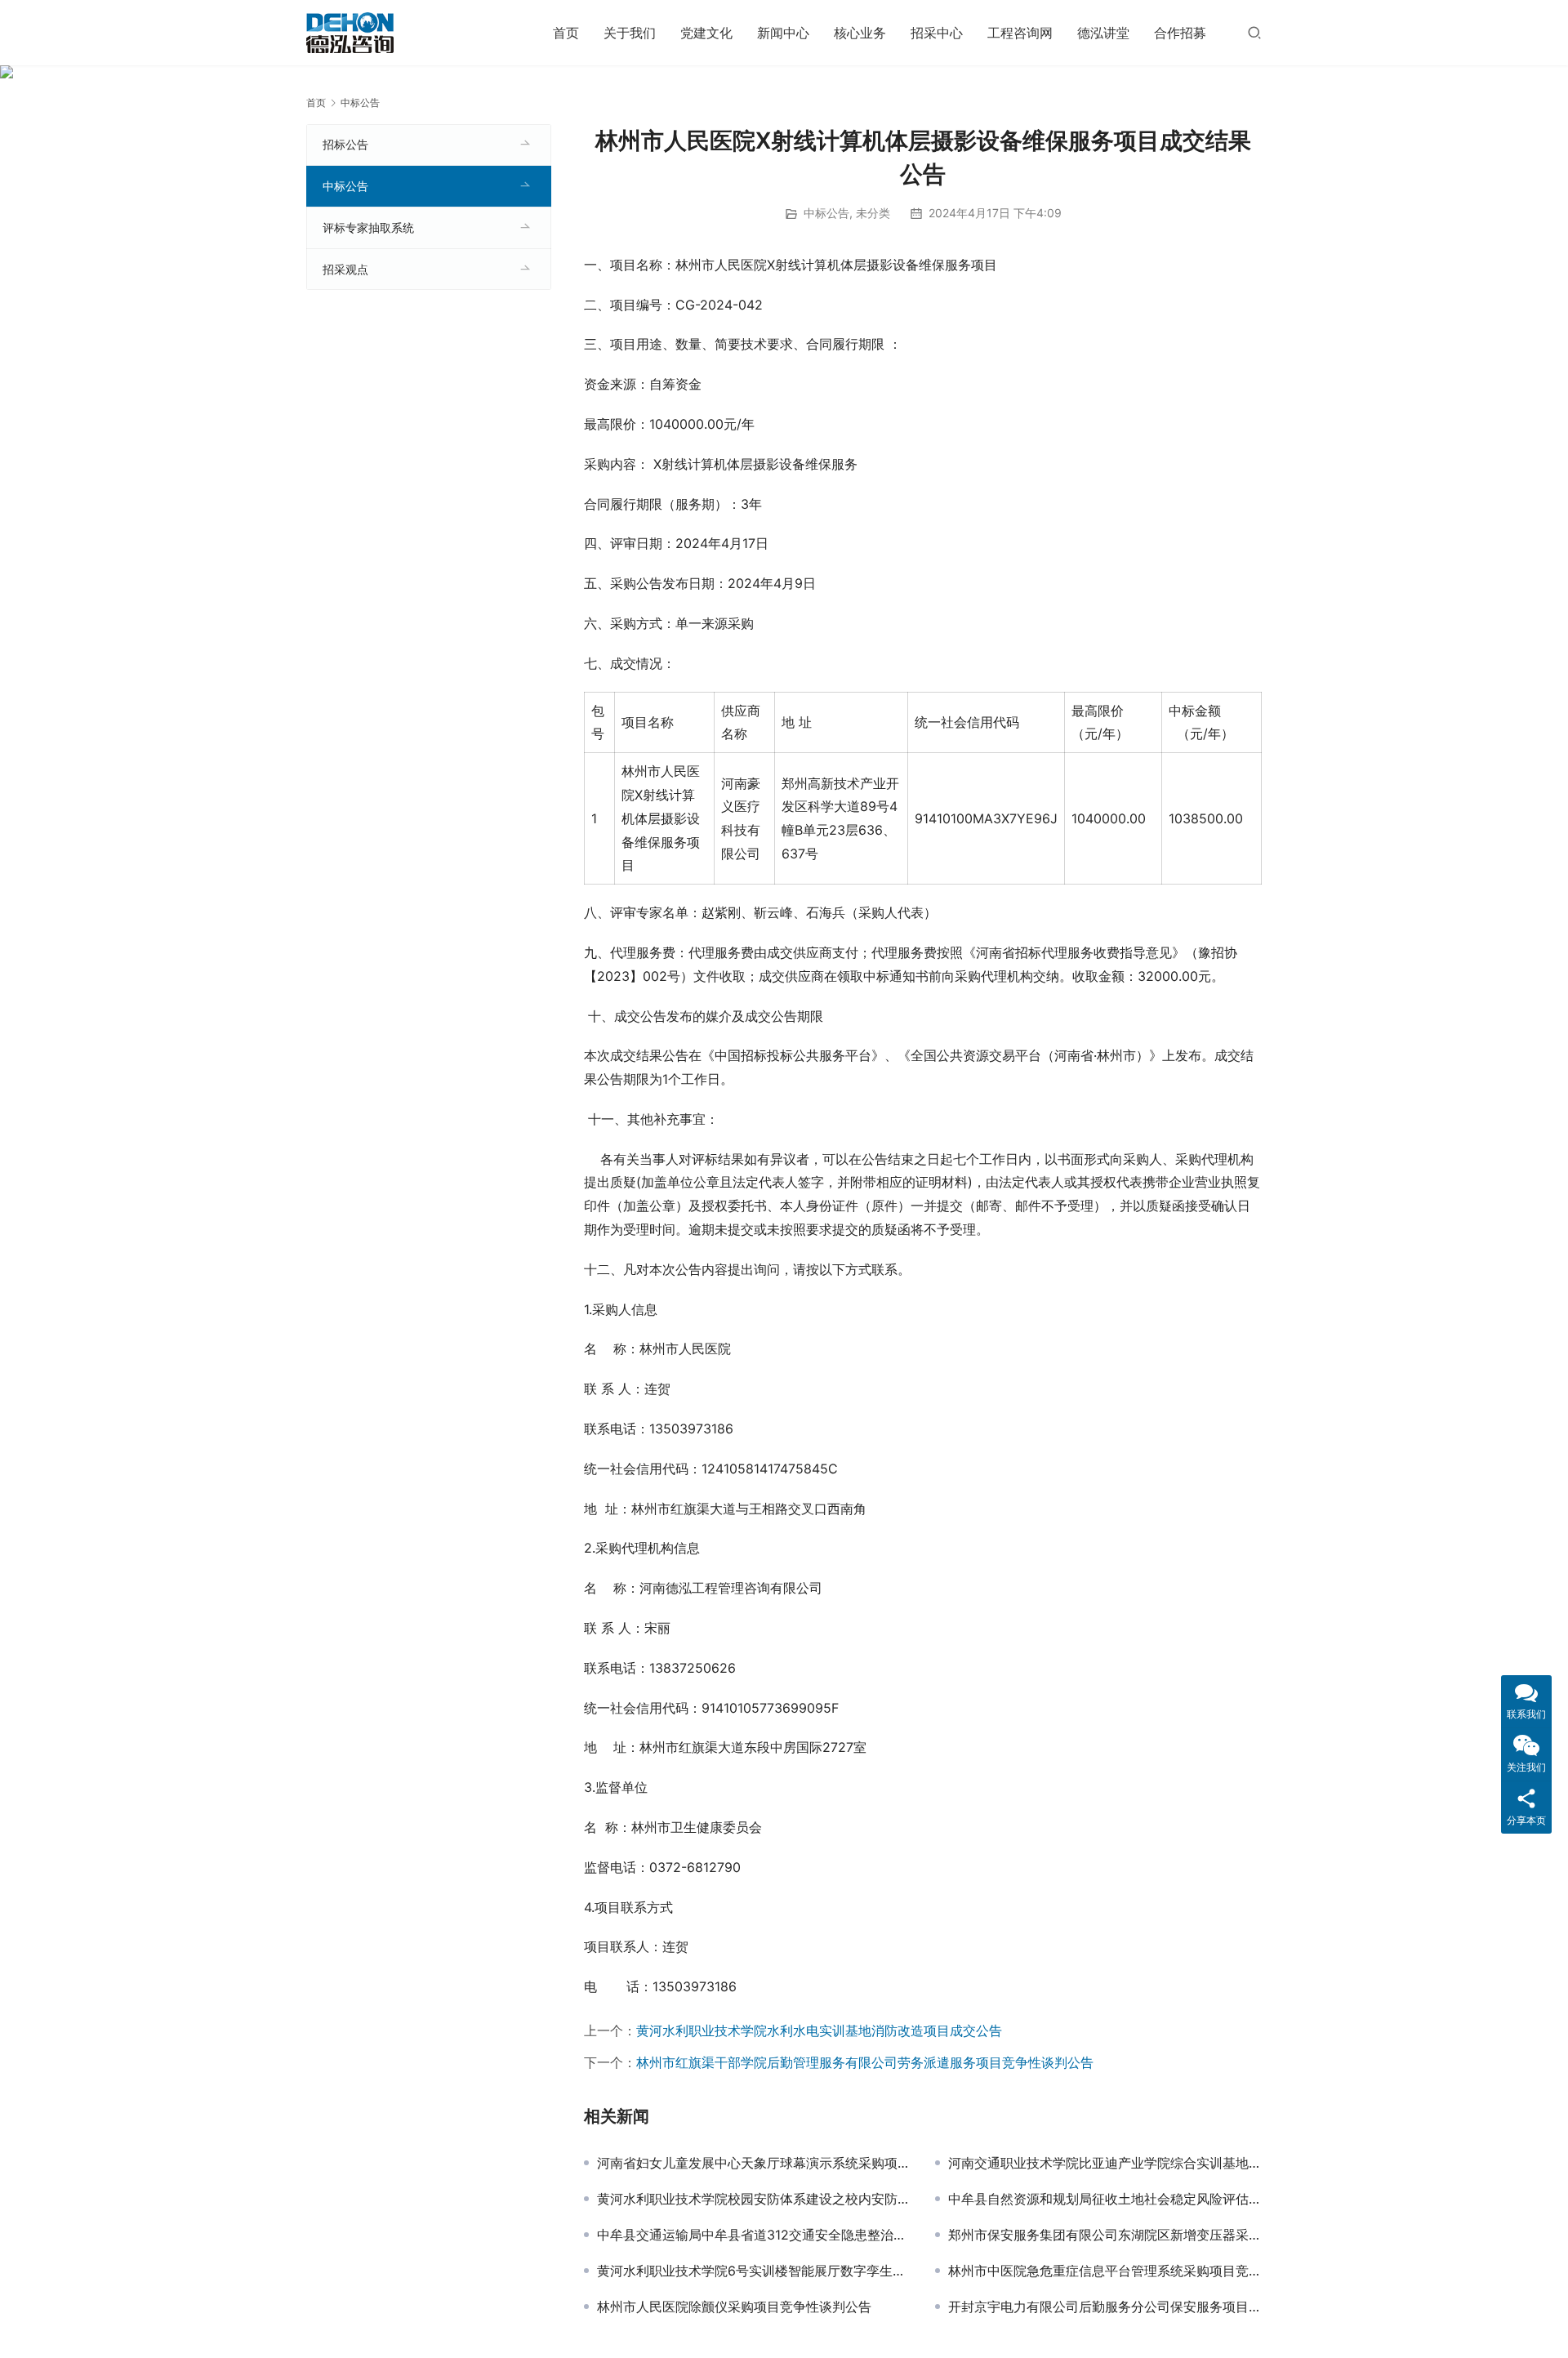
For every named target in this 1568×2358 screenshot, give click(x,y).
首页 (566, 33)
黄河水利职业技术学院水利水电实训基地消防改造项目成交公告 (819, 2030)
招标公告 (345, 144)
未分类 (873, 213)
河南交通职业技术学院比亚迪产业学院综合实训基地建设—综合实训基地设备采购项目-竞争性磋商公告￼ (1105, 2163)
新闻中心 (783, 33)
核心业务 (860, 33)
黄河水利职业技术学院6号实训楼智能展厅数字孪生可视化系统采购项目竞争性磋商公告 (754, 2271)
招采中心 (937, 33)
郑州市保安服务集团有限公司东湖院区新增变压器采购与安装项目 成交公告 (1105, 2235)
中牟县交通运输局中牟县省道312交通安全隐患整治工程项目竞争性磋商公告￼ (754, 2235)
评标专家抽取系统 (368, 227)
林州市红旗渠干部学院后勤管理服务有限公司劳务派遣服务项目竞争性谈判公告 (865, 2062)
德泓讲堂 (1103, 33)
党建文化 (706, 33)
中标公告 (826, 213)
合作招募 (1180, 33)
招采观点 (345, 269)
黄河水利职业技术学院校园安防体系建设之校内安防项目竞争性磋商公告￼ (754, 2199)
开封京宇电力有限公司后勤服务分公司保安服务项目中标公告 (1105, 2307)
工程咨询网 (1020, 33)
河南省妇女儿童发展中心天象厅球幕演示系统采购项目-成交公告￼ (754, 2163)
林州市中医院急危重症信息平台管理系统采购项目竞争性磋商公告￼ (1105, 2271)
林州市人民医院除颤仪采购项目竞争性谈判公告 (734, 2307)
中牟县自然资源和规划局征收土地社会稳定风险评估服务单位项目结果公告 (1105, 2199)
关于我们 (630, 33)
